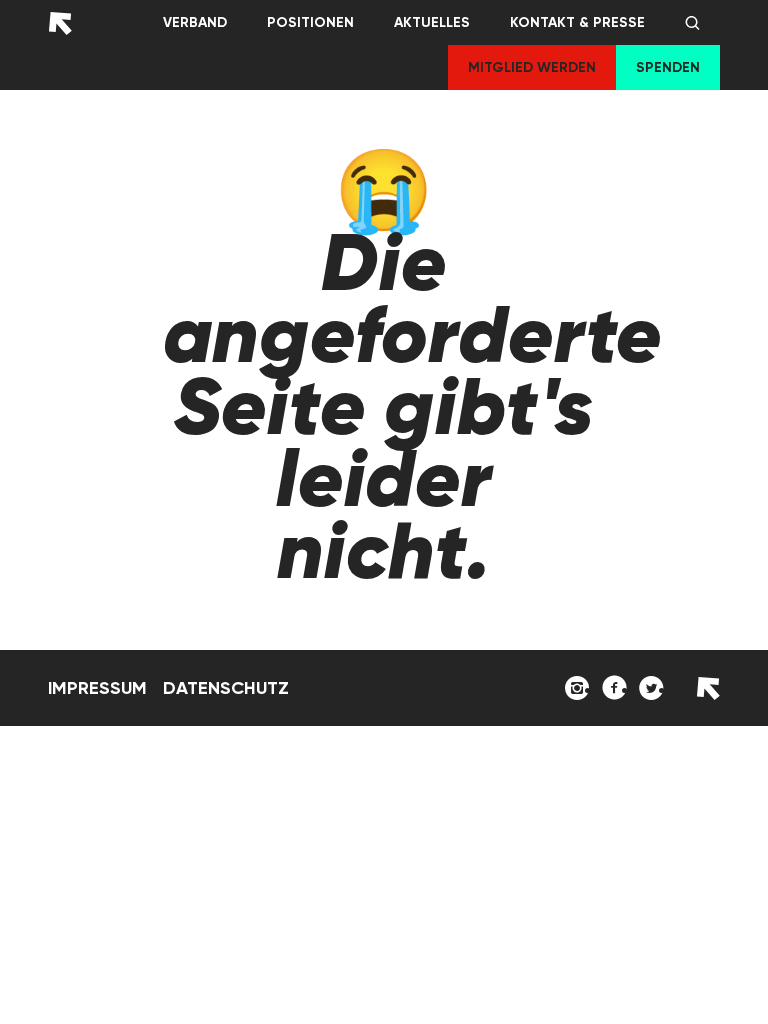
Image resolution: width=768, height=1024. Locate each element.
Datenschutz (226, 688)
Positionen (310, 22)
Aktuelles (432, 22)
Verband (195, 22)
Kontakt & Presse (577, 22)
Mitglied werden (532, 67)
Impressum (97, 688)
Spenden (668, 67)
